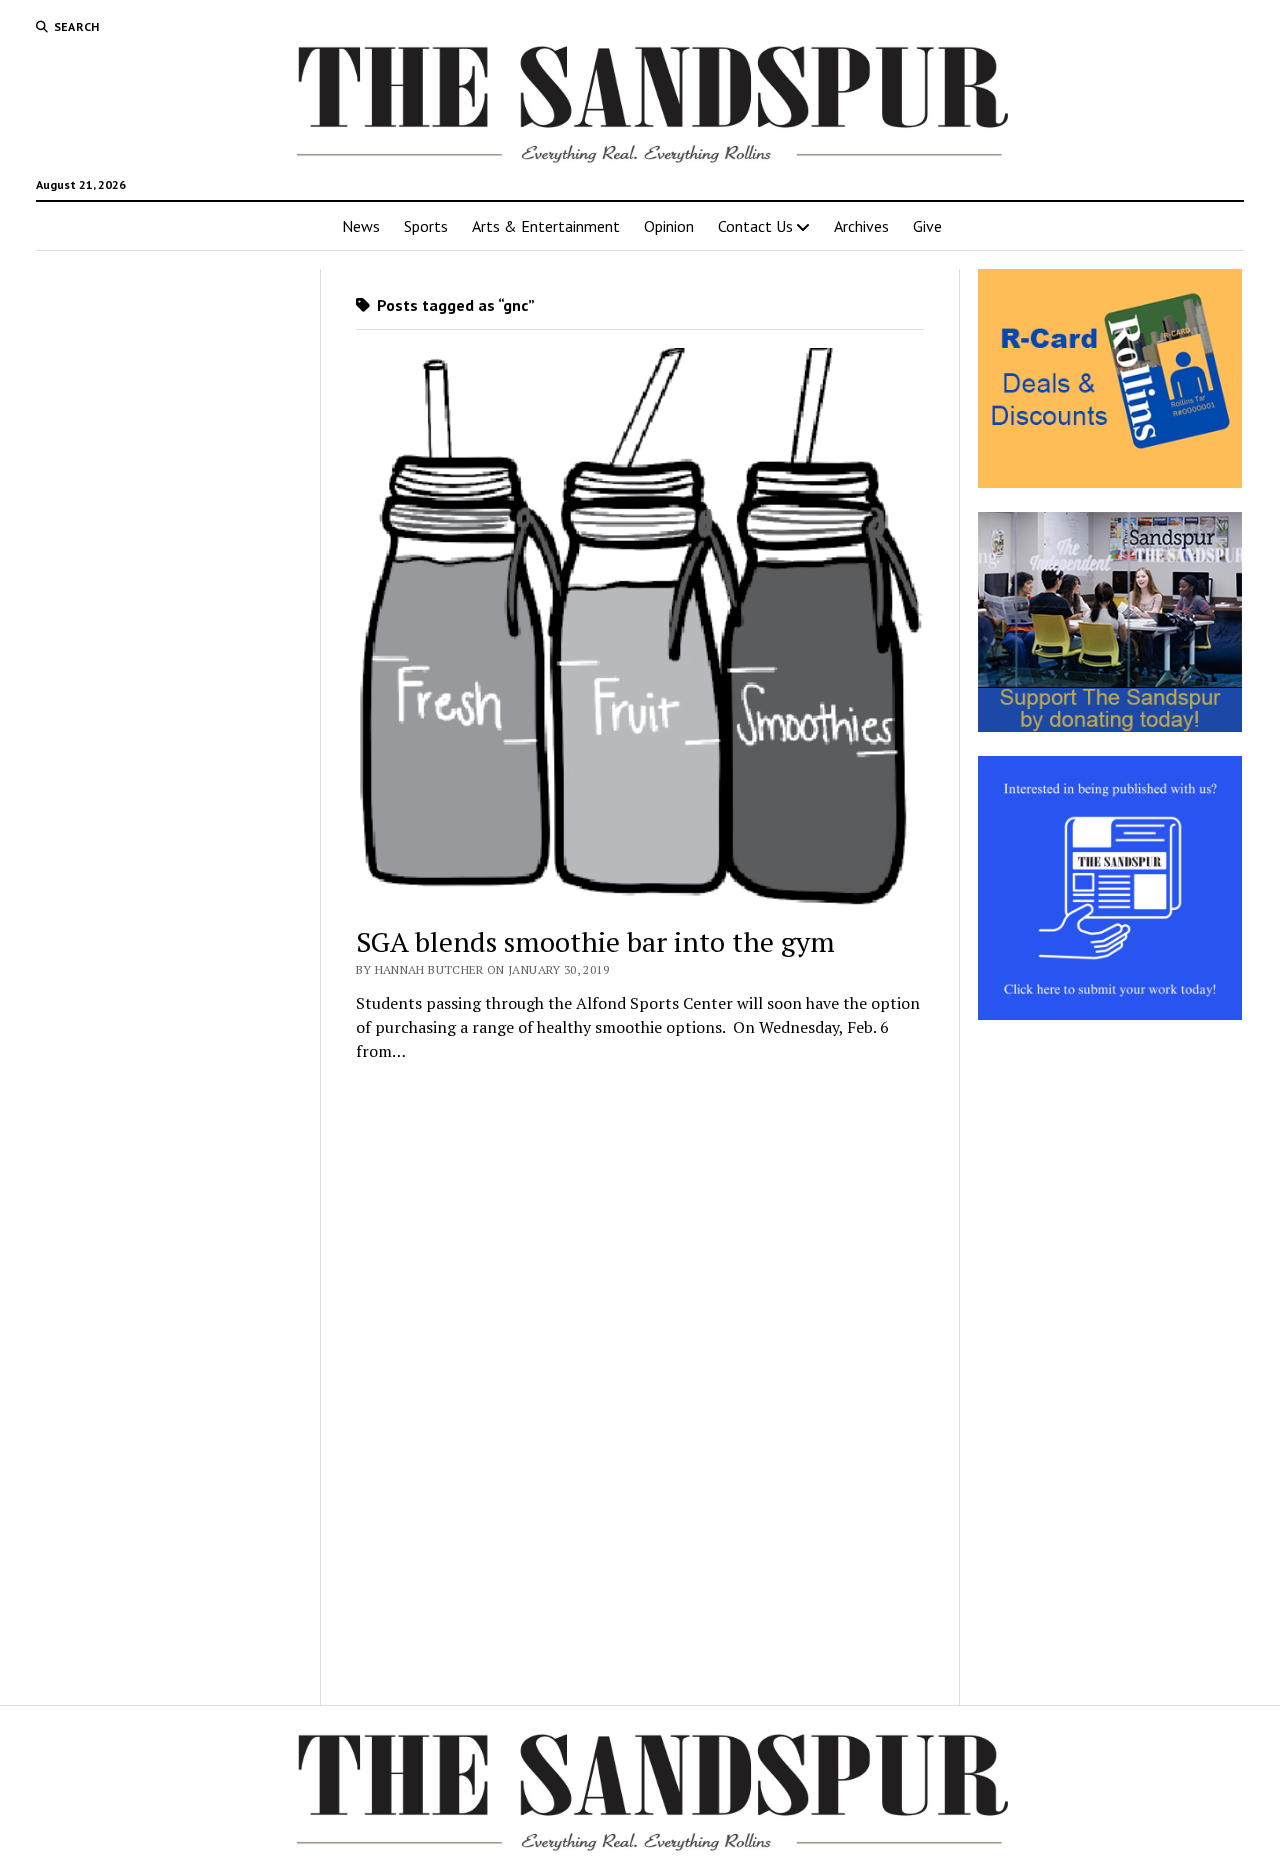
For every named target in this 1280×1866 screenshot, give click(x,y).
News (361, 226)
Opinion (669, 226)
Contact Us (755, 226)
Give (927, 226)
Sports (426, 226)
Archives (861, 226)
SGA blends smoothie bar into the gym (595, 941)
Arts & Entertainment (546, 226)
